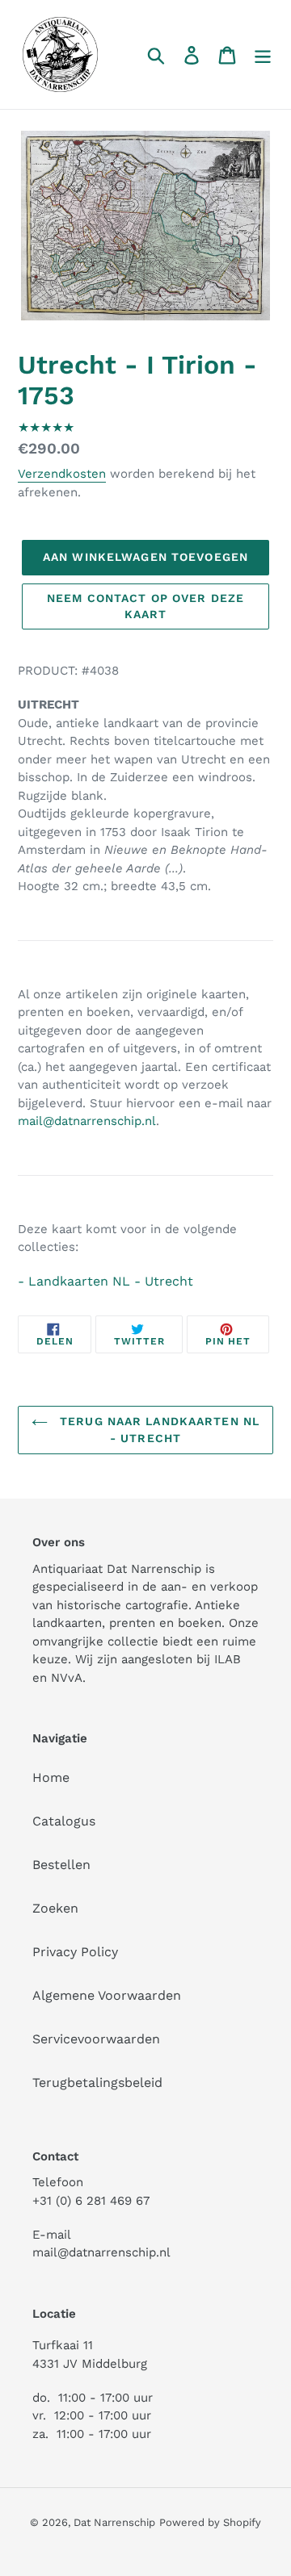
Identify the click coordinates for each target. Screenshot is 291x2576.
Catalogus (64, 1821)
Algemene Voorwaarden (107, 1995)
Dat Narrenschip (114, 2522)
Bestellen (61, 1865)
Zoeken (55, 1908)
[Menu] (263, 54)
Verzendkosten (62, 474)
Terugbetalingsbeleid (97, 2083)
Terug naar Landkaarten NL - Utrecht (158, 1430)
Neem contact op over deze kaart (145, 606)
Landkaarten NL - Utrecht (111, 1281)
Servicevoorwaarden (96, 2039)
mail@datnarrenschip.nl (87, 1121)
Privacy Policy (75, 1952)
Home (51, 1777)
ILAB (228, 1659)
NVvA (67, 1678)
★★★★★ (46, 427)
